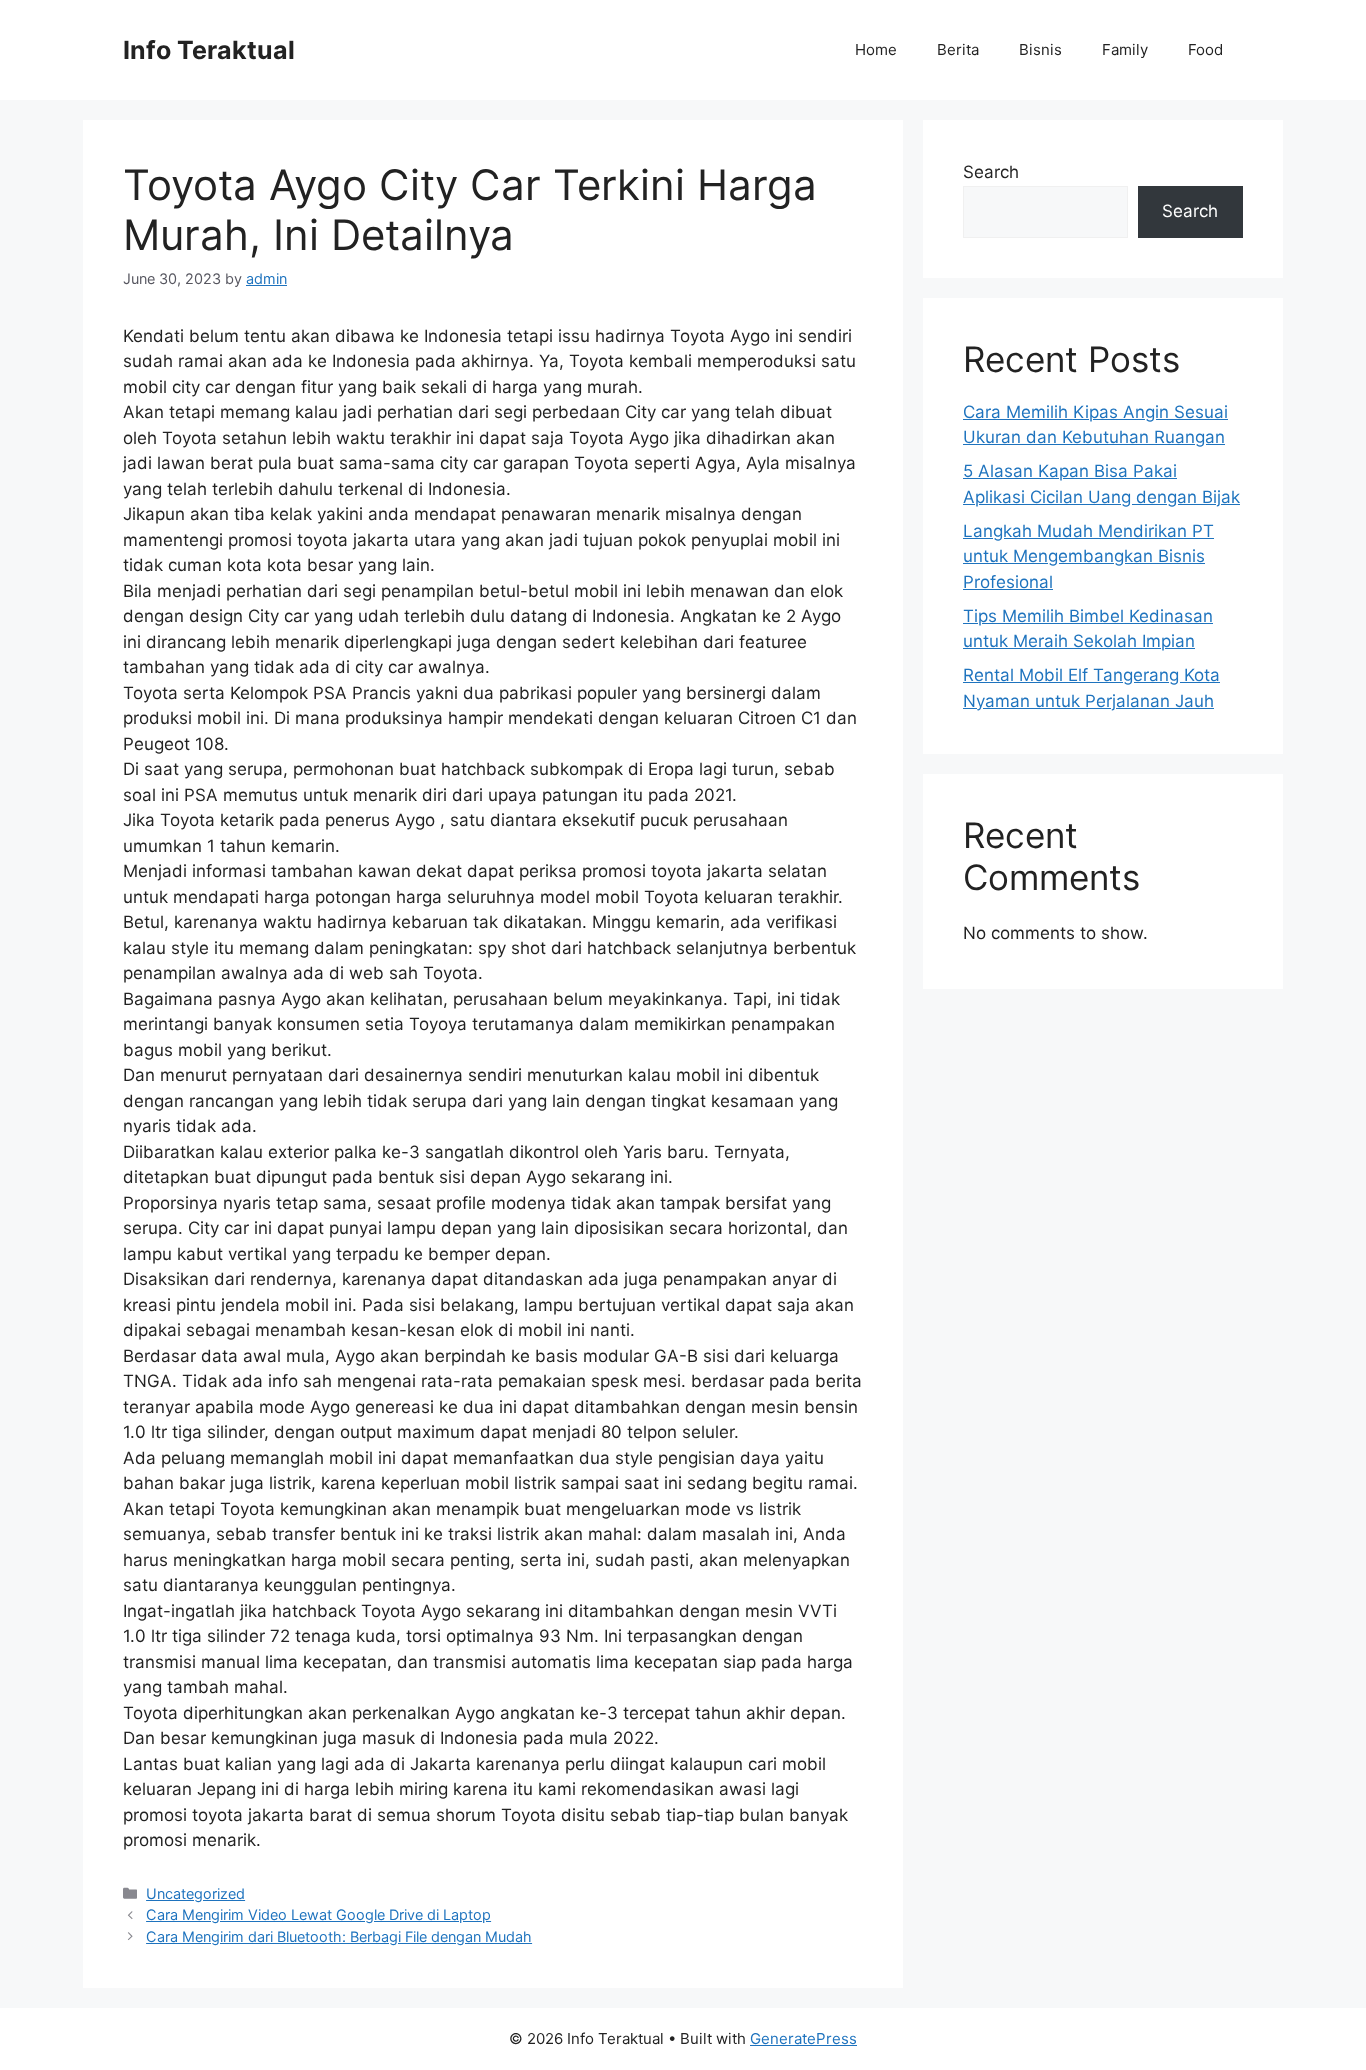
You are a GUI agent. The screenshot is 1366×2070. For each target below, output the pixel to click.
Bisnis (1040, 49)
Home (876, 49)
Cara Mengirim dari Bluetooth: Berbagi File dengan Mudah (339, 1936)
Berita (958, 49)
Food (1205, 49)
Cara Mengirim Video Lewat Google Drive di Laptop (318, 1914)
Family (1125, 49)
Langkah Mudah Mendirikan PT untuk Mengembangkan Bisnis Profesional (1088, 556)
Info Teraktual (209, 50)
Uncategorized (195, 1893)
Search (991, 172)
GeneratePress (803, 2038)
